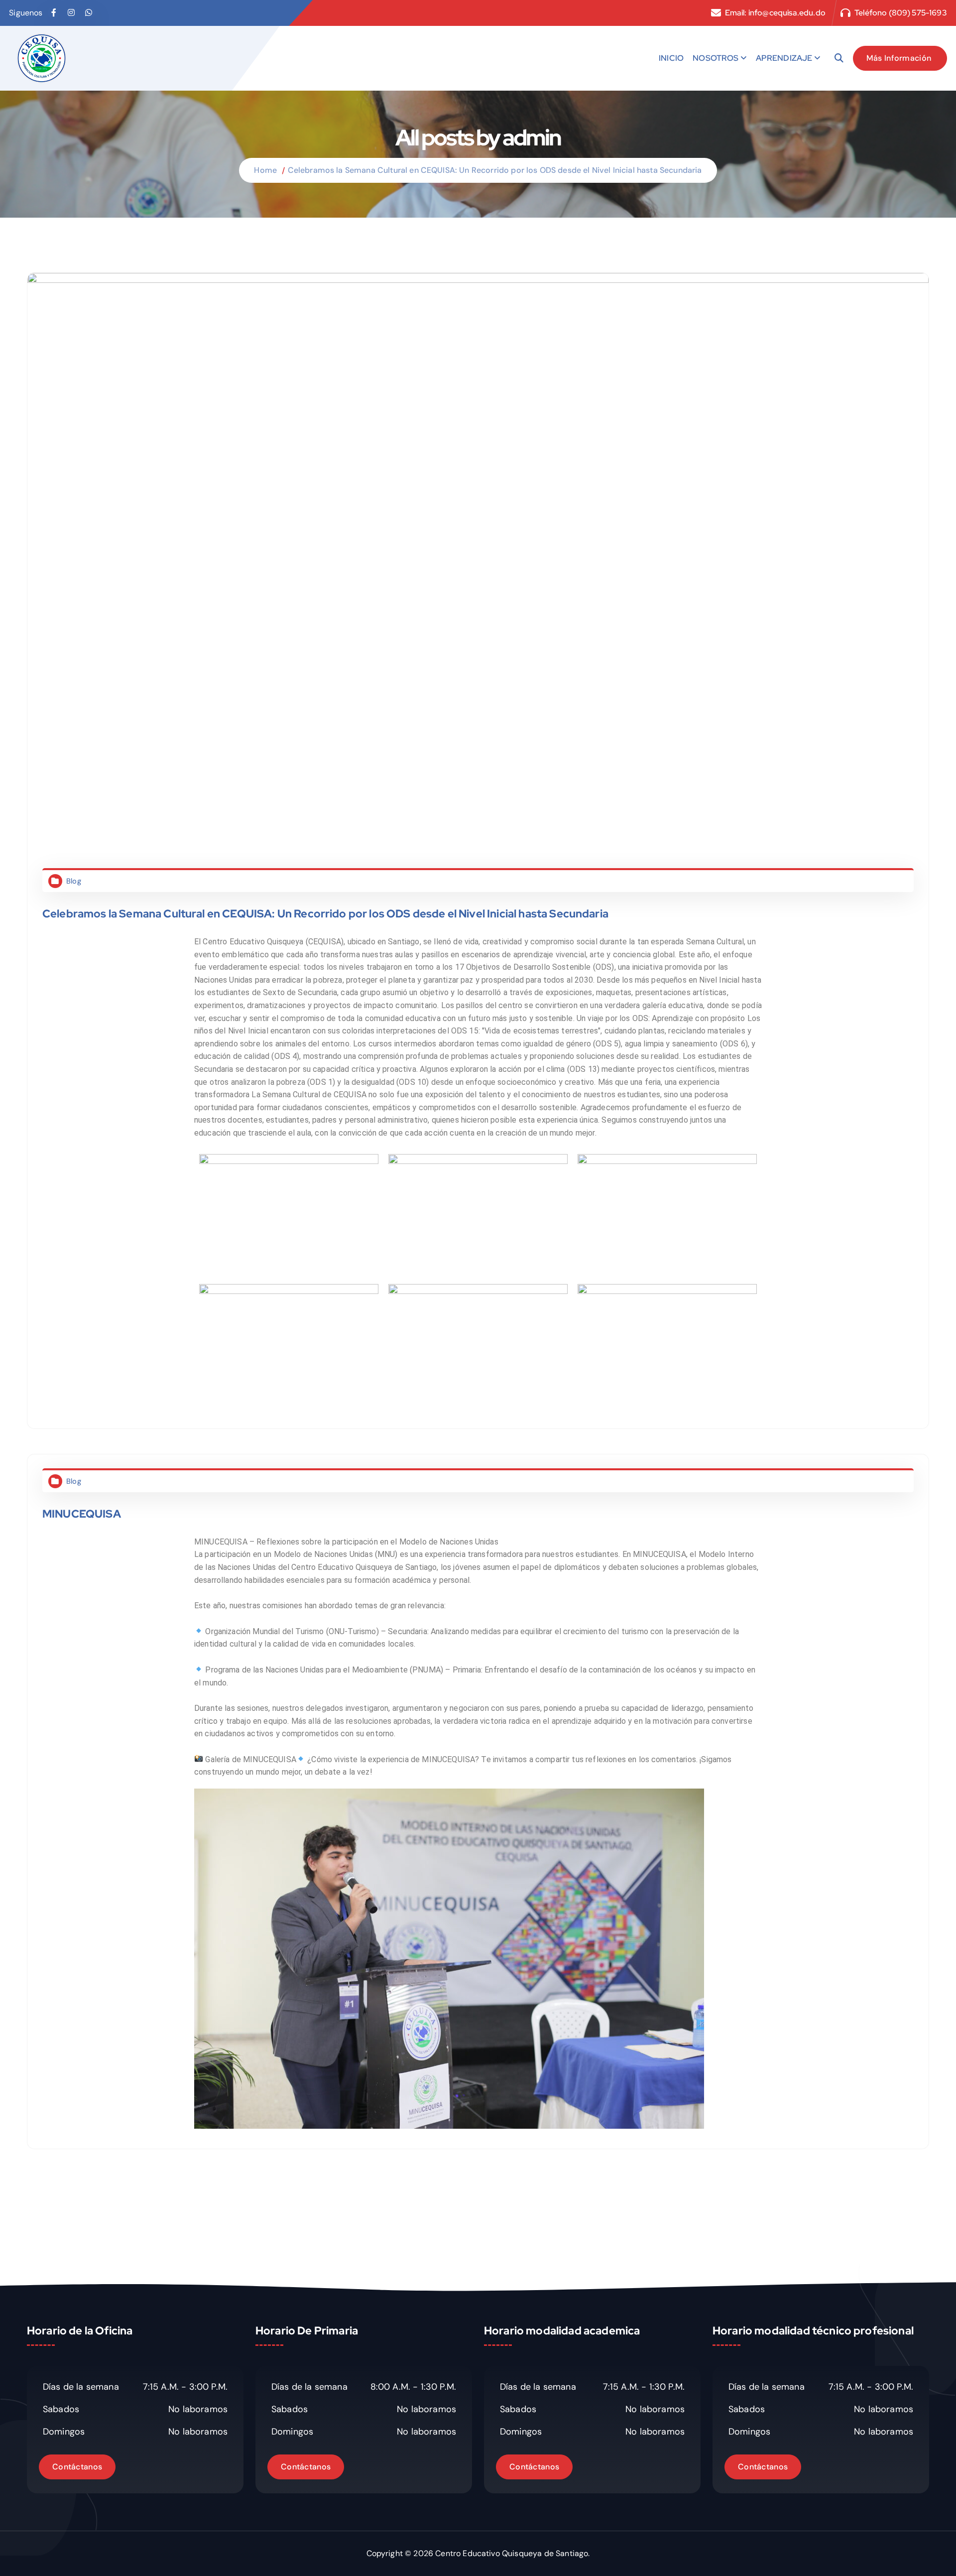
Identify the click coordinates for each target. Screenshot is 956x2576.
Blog (74, 881)
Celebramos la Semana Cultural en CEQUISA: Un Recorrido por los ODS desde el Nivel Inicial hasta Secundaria (495, 170)
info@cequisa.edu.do (787, 13)
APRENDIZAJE (784, 58)
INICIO (671, 58)
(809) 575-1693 (918, 13)
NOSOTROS (716, 58)
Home (265, 170)
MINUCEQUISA (82, 1514)
